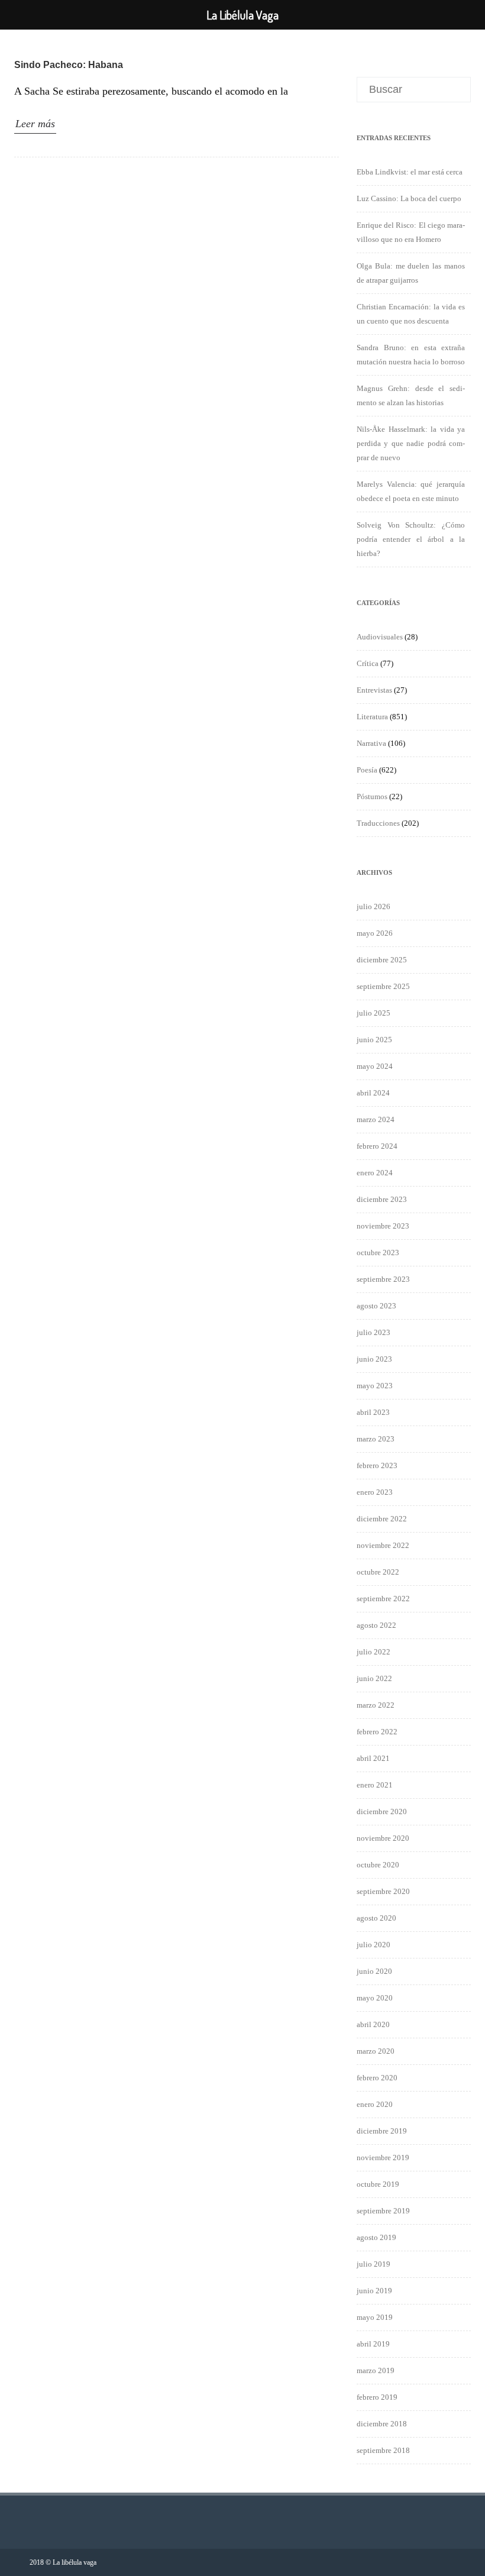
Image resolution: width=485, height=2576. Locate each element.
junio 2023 (374, 1359)
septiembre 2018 (383, 2450)
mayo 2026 (375, 933)
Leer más (35, 124)
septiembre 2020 (383, 1891)
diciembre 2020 (382, 1811)
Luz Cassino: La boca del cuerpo (409, 198)
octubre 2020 (378, 1865)
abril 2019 (373, 2344)
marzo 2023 (376, 1439)
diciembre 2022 (382, 1519)
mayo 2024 (375, 1066)
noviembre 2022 (383, 1545)
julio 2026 (374, 906)
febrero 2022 (377, 1732)
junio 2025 (374, 1040)
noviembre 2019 (383, 2158)
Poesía (367, 770)
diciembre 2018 (382, 2424)
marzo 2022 (376, 1705)
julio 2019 (374, 2264)
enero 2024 (375, 1173)
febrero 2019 (377, 2397)
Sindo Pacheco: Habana (69, 65)
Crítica (368, 663)
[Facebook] (446, 2562)
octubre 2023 (378, 1253)
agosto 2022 (376, 1625)
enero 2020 (375, 2104)
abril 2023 (373, 1412)
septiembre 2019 (383, 2211)
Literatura (372, 717)
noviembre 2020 (383, 1838)
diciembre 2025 (382, 960)
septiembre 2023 (383, 1279)
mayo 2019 (375, 2317)
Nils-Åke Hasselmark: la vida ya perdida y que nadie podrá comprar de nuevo (411, 443)
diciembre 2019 (382, 2131)
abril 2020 (373, 2024)
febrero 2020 (377, 2078)
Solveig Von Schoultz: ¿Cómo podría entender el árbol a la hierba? (411, 539)
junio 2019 (374, 2291)
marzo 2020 (376, 2051)
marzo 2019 (376, 2370)
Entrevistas (374, 690)
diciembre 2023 (382, 1199)
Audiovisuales (380, 637)
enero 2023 (375, 1492)
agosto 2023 (376, 1306)
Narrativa (371, 743)
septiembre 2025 (383, 986)
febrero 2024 (377, 1146)
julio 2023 (374, 1332)
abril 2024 (373, 1093)
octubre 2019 (378, 2184)
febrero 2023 (377, 1465)
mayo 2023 (375, 1386)
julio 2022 (374, 1652)
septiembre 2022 (383, 1599)
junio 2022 (374, 1678)
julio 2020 (374, 1945)
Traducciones (378, 823)
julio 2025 (374, 1013)
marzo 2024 (376, 1119)
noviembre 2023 (383, 1226)
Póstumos (372, 796)
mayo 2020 (375, 1998)
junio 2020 (374, 1971)
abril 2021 (373, 1758)
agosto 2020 (376, 1918)
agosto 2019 (376, 2237)
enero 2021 (375, 1785)
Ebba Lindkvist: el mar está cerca (410, 172)
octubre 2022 (378, 1572)
